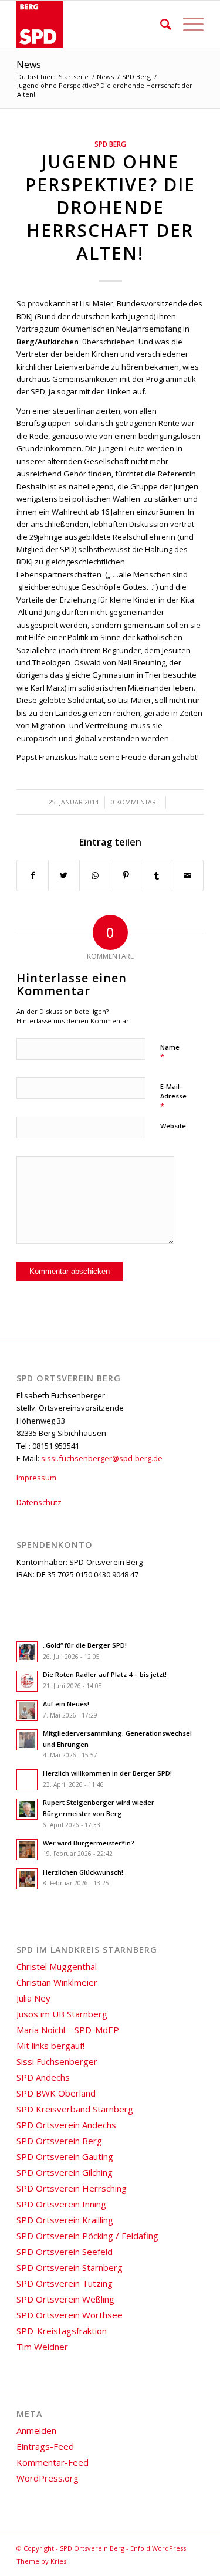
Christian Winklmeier (57, 1982)
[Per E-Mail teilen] (188, 875)
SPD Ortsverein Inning (61, 2204)
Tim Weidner (42, 2347)
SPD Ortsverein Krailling (65, 2220)
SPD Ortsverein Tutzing (65, 2283)
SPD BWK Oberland (56, 2093)
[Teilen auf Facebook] (33, 875)
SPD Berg (110, 144)
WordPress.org (48, 2478)
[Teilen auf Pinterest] (126, 875)
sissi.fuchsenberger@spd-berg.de (102, 1458)
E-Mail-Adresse (173, 1097)
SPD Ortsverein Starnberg (70, 2267)
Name (170, 1053)
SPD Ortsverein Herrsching (72, 2188)
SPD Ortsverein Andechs (66, 2125)
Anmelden (36, 2430)
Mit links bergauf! (50, 2046)
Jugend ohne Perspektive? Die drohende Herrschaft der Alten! (110, 207)
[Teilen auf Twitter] (64, 875)
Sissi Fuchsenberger (57, 2061)
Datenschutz (39, 1502)
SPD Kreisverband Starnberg (75, 2109)
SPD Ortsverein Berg (59, 2141)
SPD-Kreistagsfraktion (62, 2331)
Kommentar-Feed (53, 2462)
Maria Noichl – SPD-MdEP (68, 2030)
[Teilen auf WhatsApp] (95, 875)
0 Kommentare (135, 802)
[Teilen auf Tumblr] (157, 875)
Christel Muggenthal (57, 1966)
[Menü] (187, 24)
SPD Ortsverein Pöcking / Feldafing (87, 2236)
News (29, 65)
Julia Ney (33, 1998)
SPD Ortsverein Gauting (65, 2156)
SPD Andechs (43, 2077)
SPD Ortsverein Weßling (65, 2299)
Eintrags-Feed (45, 2446)
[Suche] (160, 24)
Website (173, 1126)
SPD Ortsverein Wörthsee (70, 2315)
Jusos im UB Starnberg (62, 2014)
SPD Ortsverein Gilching (65, 2172)
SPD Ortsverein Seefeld (65, 2252)
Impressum (36, 1478)
